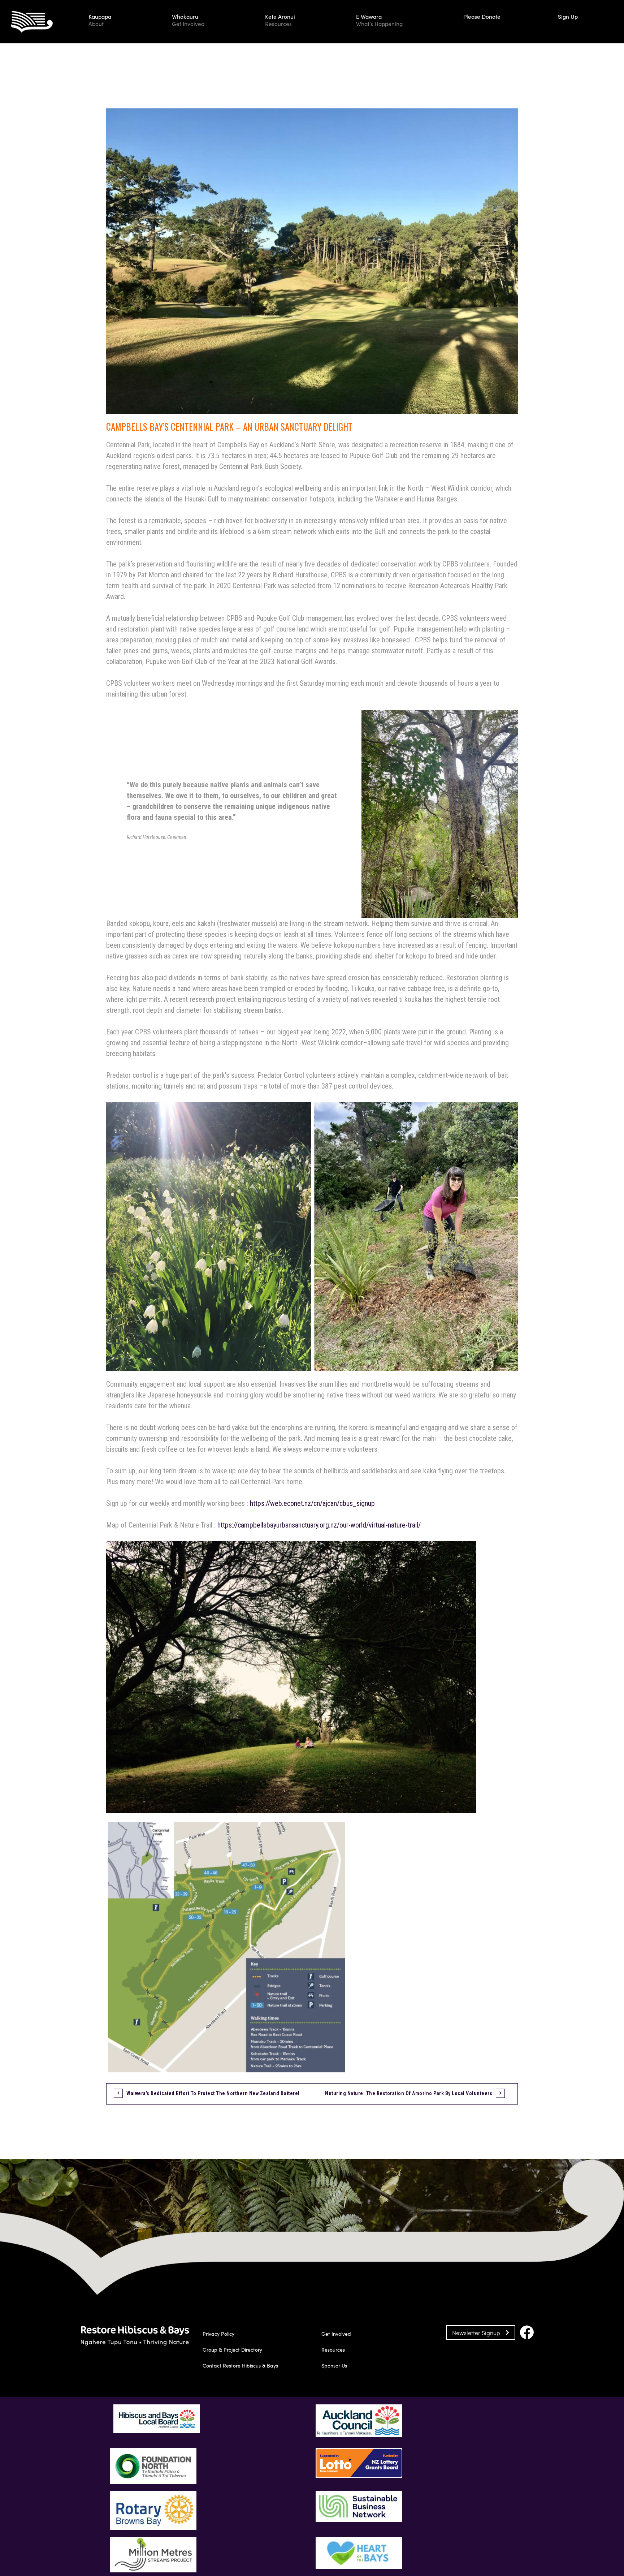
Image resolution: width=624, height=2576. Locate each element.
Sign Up (568, 16)
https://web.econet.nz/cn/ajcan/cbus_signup (312, 1503)
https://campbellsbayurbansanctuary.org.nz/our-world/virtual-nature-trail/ (319, 1525)
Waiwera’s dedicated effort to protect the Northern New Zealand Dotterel (213, 2093)
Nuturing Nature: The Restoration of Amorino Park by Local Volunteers (409, 2093)
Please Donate (482, 16)
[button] (123, 22)
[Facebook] (527, 2332)
